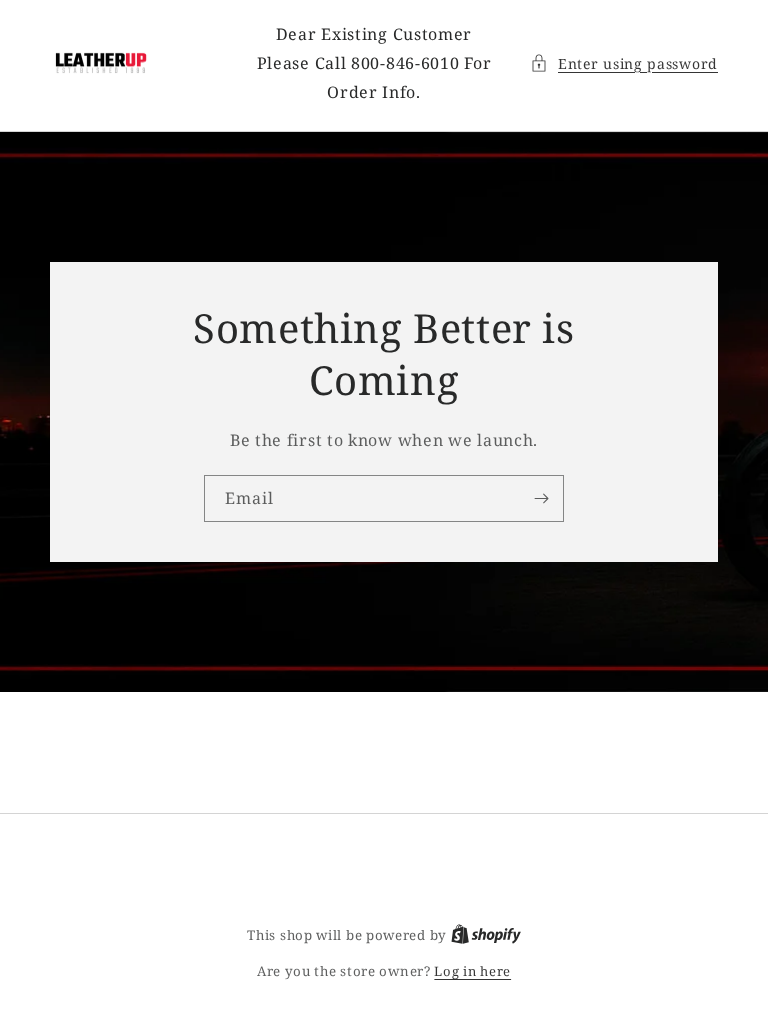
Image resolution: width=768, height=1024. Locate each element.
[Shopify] (486, 935)
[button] (624, 63)
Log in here (472, 971)
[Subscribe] (541, 498)
